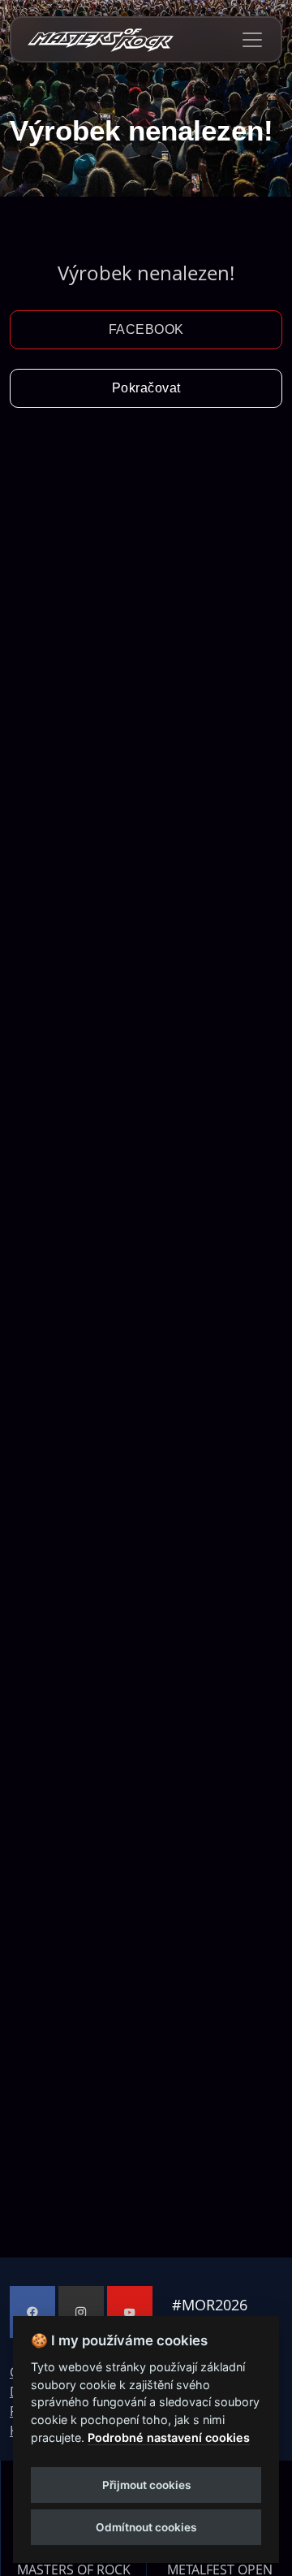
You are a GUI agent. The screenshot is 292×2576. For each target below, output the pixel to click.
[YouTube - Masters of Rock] (130, 2312)
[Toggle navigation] (252, 40)
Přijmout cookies (146, 2485)
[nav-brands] (101, 39)
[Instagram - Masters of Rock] (81, 2312)
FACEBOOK (146, 329)
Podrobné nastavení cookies (169, 2437)
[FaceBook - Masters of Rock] (32, 2312)
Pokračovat (146, 388)
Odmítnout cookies (146, 2527)
